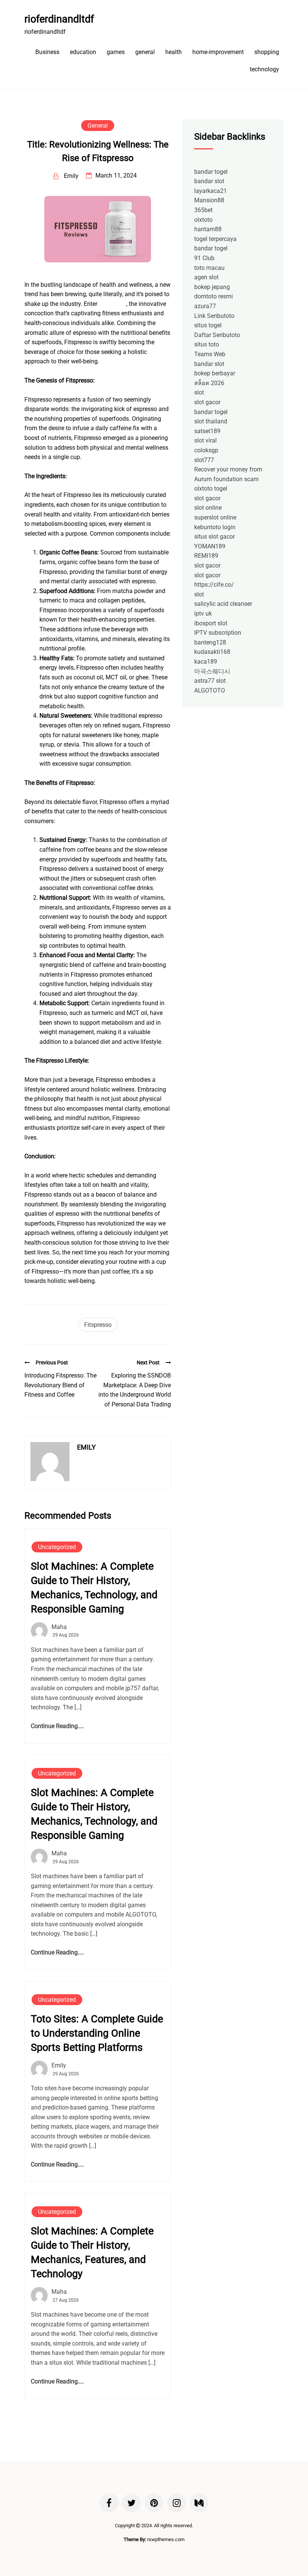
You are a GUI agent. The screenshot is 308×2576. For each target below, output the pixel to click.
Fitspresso (112, 304)
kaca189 (206, 662)
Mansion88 (209, 200)
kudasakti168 (212, 652)
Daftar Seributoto (217, 335)
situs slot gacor (214, 537)
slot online (208, 508)
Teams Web (210, 354)
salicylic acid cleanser (223, 604)
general (145, 52)
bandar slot (209, 181)
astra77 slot (210, 681)
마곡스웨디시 (212, 671)
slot (199, 392)
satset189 (207, 431)
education (83, 52)
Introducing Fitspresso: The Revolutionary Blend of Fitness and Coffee (60, 1385)
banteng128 (210, 642)
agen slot (206, 277)
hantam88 (208, 229)
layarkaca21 (211, 191)
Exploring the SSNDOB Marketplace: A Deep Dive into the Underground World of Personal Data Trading (135, 1390)
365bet (203, 210)
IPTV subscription (218, 633)
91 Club (204, 258)
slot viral (205, 440)
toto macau (209, 268)
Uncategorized (57, 1547)
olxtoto (203, 220)
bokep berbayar (215, 373)
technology (264, 69)
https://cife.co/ (214, 585)
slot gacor (207, 402)
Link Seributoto (214, 316)
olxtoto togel (211, 489)
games (116, 52)
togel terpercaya (215, 239)
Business (47, 52)
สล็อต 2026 (209, 383)
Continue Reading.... (57, 1726)
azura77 (205, 306)
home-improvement (218, 52)
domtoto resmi (214, 296)
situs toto (207, 344)
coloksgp (206, 450)
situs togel (208, 325)
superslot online (215, 517)
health (174, 52)
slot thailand (211, 421)
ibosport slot (211, 623)
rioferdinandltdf (59, 19)
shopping (267, 52)
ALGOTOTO (210, 690)
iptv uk (203, 614)
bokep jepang (212, 287)
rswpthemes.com (166, 2539)
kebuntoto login (215, 527)
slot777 (204, 460)
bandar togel (211, 172)
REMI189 (206, 556)
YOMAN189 (210, 546)
